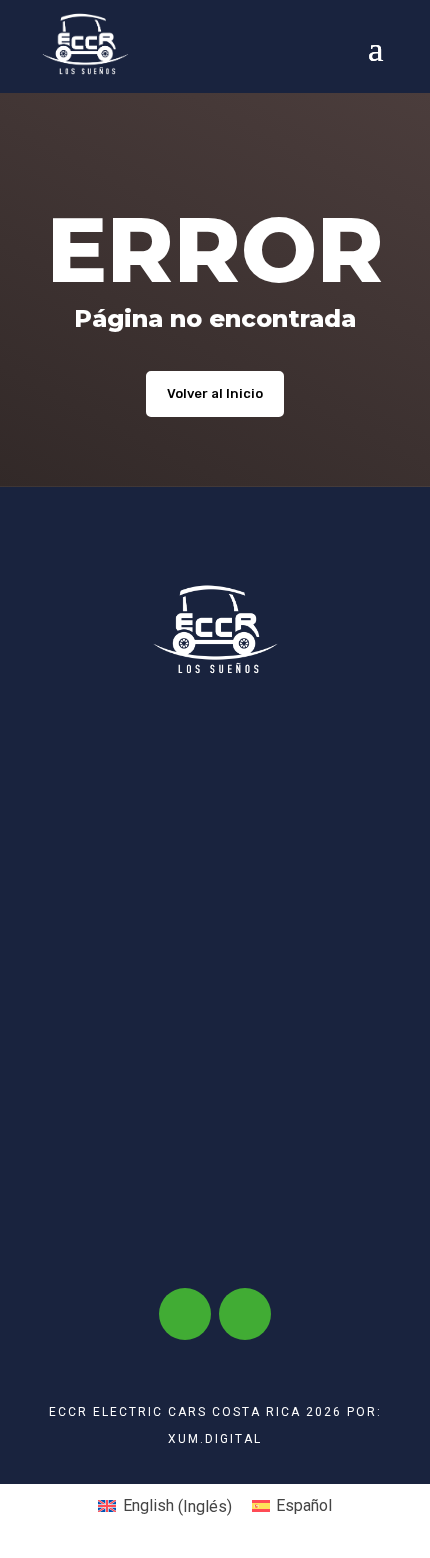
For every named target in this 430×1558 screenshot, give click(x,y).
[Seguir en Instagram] (245, 1314)
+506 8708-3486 (200, 826)
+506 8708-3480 (241, 1061)
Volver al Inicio (215, 393)
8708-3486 (128, 1061)
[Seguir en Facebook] (185, 1314)
